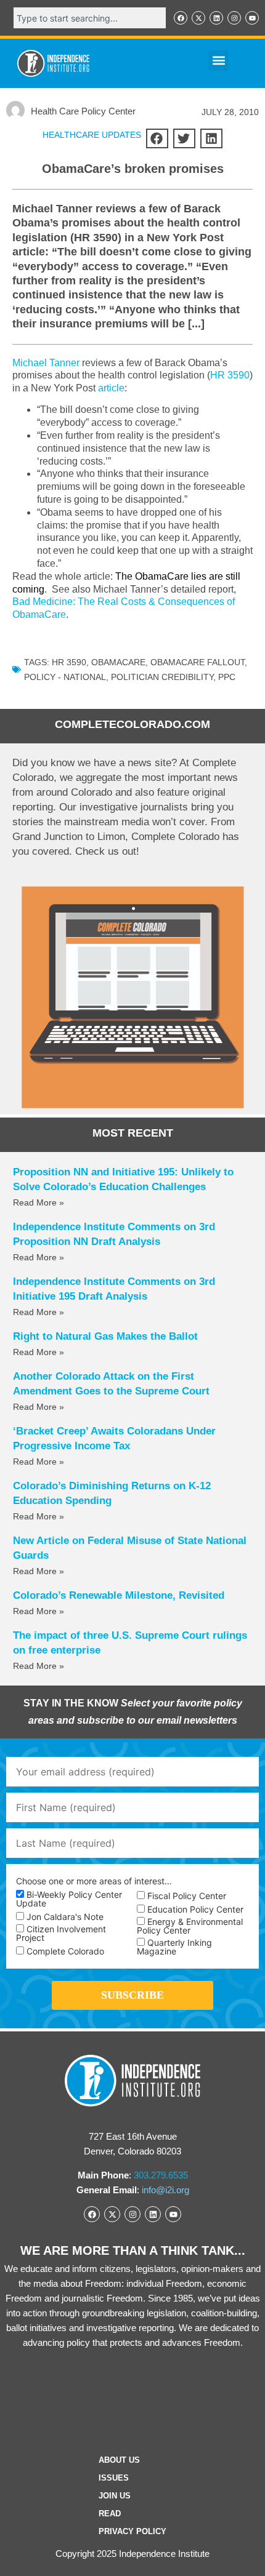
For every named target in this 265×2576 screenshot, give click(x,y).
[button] (218, 61)
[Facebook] (181, 18)
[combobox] (90, 18)
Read (110, 2514)
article (111, 388)
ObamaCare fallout (198, 662)
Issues (114, 2478)
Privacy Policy (132, 2531)
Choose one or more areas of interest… (94, 1881)
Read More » (39, 1202)
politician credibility (162, 677)
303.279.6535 (161, 2175)
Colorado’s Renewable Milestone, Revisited (119, 1595)
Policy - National (65, 677)
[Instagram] (234, 18)
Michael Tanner (46, 363)
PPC (227, 677)
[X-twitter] (198, 18)
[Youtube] (252, 18)
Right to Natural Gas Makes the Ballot (105, 1336)
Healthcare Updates (92, 135)
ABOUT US (119, 2460)
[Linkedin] (216, 18)
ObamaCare (118, 662)
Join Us (115, 2496)
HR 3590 (230, 375)
